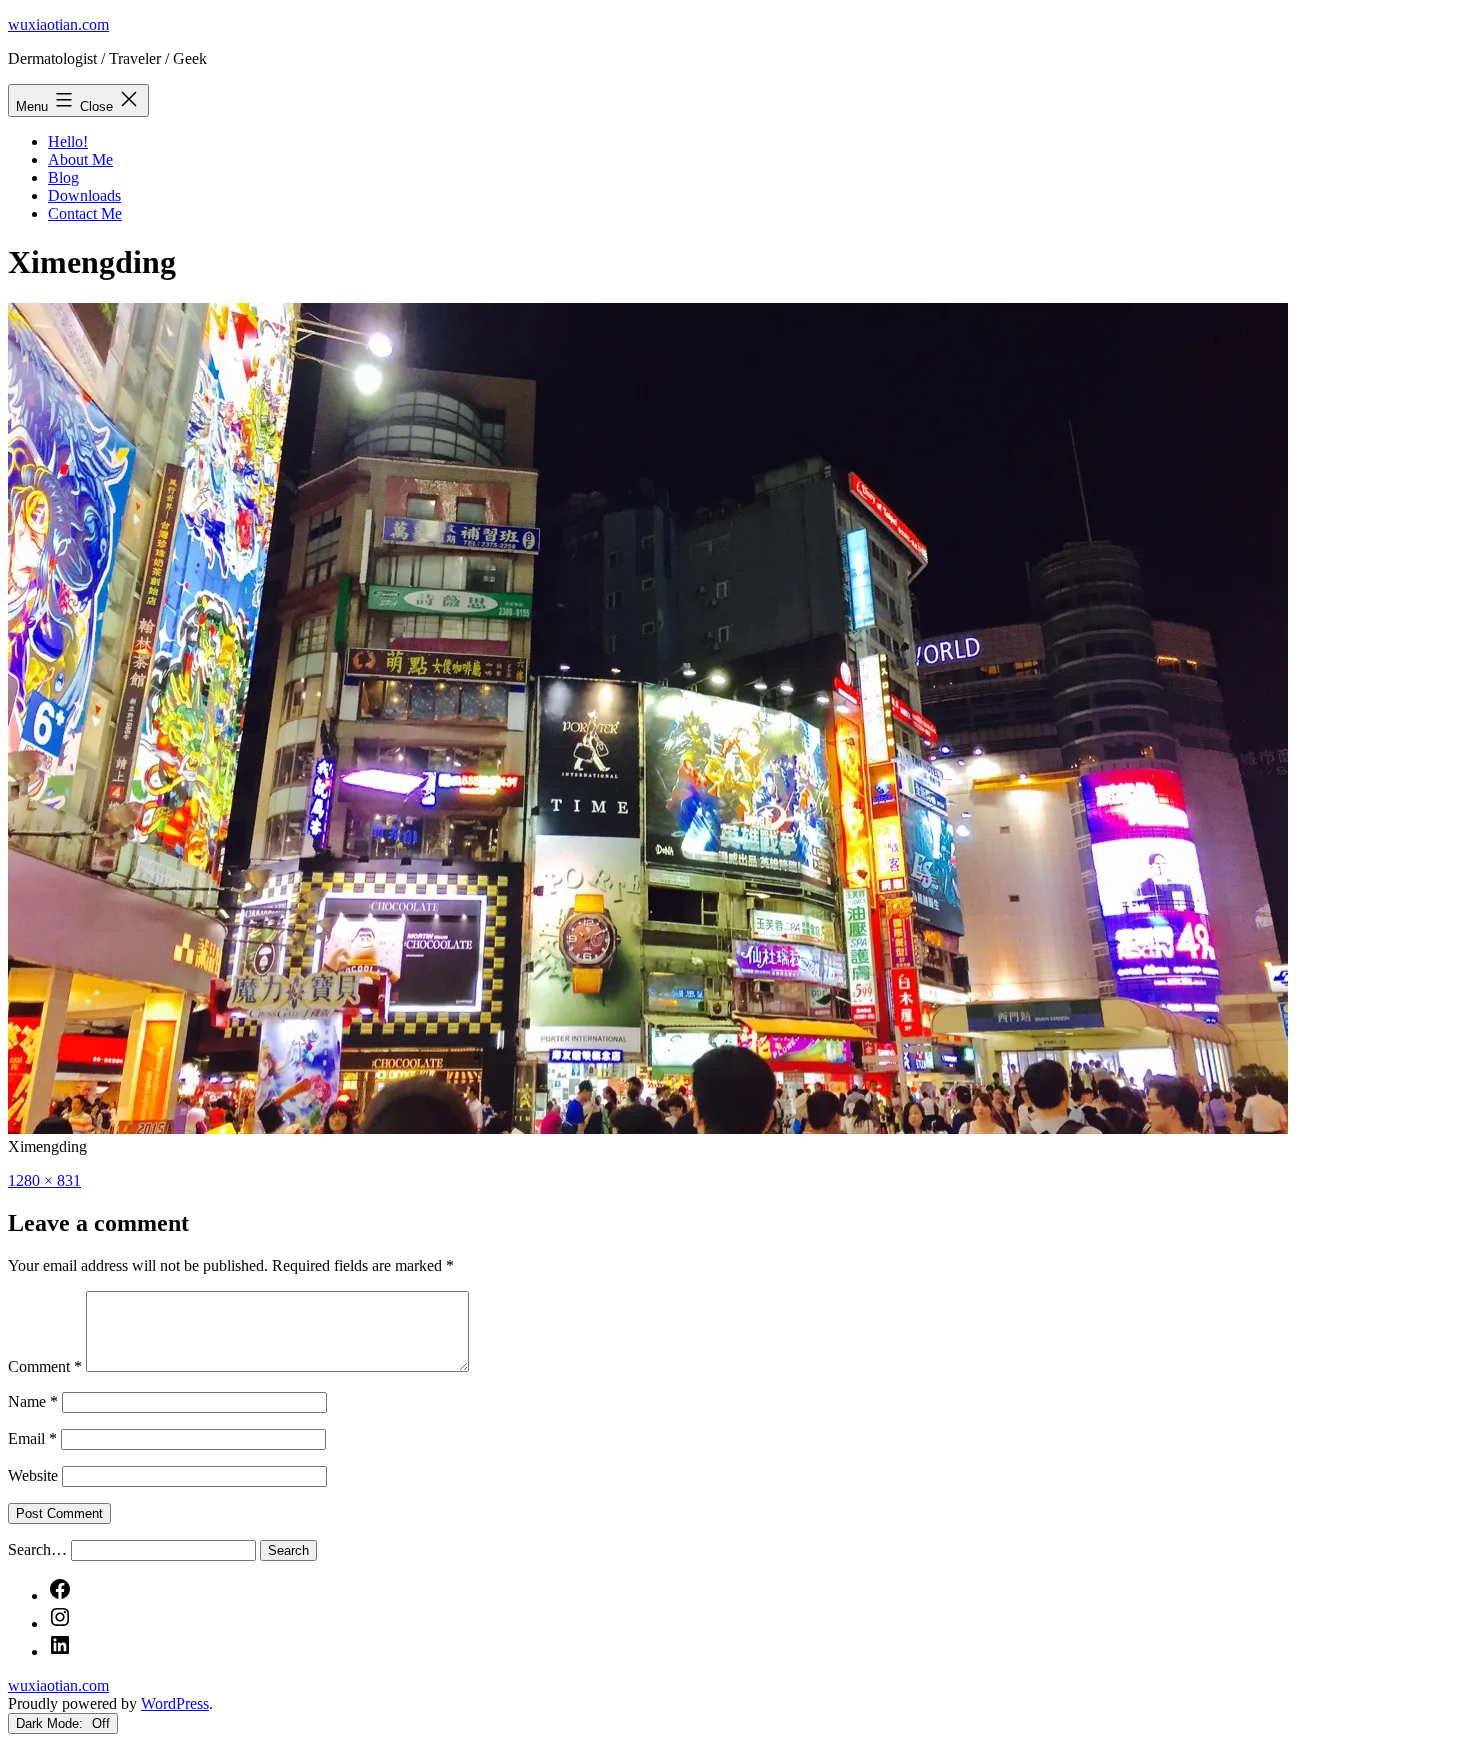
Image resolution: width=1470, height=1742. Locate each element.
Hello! (68, 141)
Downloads (84, 195)
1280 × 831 (44, 1180)
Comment (45, 1366)
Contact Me (85, 213)
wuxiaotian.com (58, 24)
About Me (80, 159)
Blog (63, 177)
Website (33, 1475)
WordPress (175, 1703)
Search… (37, 1549)
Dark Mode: (51, 1723)
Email (32, 1438)
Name (33, 1401)
